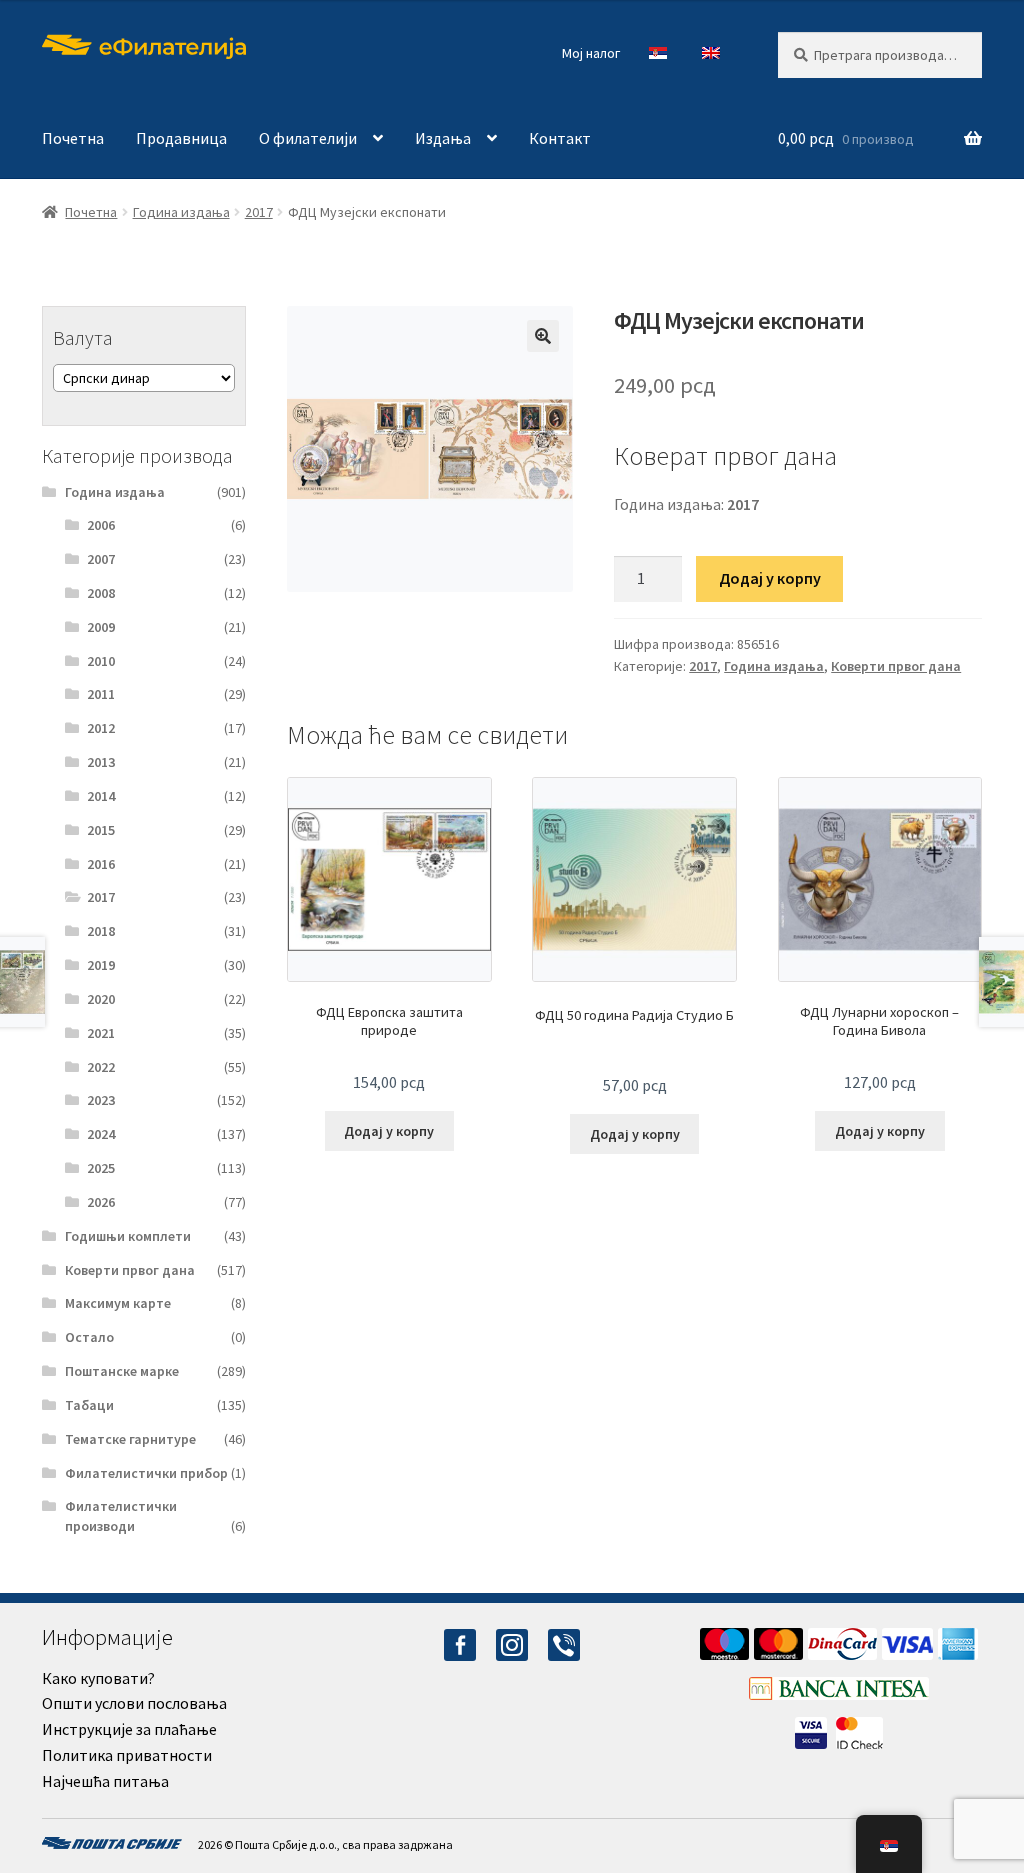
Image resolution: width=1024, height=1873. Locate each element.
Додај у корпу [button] (389, 1131)
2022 (101, 1067)
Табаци (89, 1405)
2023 (101, 1100)
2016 (101, 864)
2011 (101, 694)
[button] (543, 336)
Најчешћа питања (105, 1781)
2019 (101, 965)
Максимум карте (118, 1303)
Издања (443, 138)
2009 (101, 627)
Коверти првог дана (896, 666)
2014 (101, 796)
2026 (101, 1202)
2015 (101, 830)
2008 (101, 593)
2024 (101, 1134)
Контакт (560, 138)
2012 (101, 728)
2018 (101, 931)
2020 (101, 999)
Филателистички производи (121, 1516)
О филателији (308, 138)
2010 (101, 661)
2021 (101, 1033)
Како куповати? (98, 1678)
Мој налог (591, 53)
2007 (101, 559)
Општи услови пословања (134, 1703)
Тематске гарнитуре (130, 1439)
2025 (101, 1168)
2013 (101, 762)
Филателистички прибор (146, 1473)
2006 (101, 525)
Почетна (73, 138)
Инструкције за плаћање (129, 1729)
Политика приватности (127, 1755)
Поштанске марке (122, 1371)
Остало (89, 1337)
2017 (259, 212)
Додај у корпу (770, 578)
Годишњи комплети (128, 1236)
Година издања (181, 212)
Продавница (181, 138)
